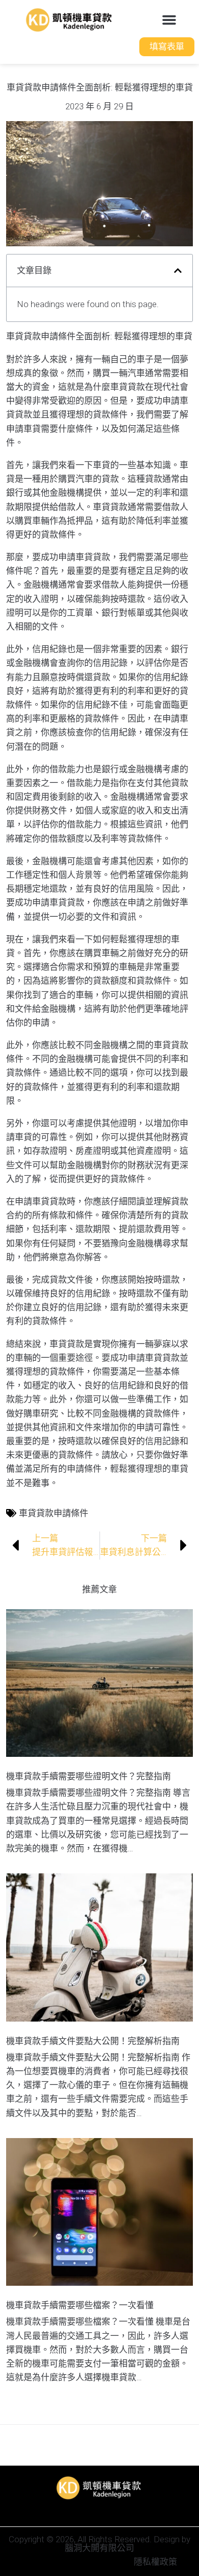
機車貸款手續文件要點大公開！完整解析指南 (93, 2041)
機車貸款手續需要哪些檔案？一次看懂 (80, 2305)
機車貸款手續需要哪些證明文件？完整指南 (89, 1776)
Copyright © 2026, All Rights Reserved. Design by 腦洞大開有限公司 (99, 2544)
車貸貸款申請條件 (54, 1513)
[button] (169, 20)
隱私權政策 (155, 2562)
